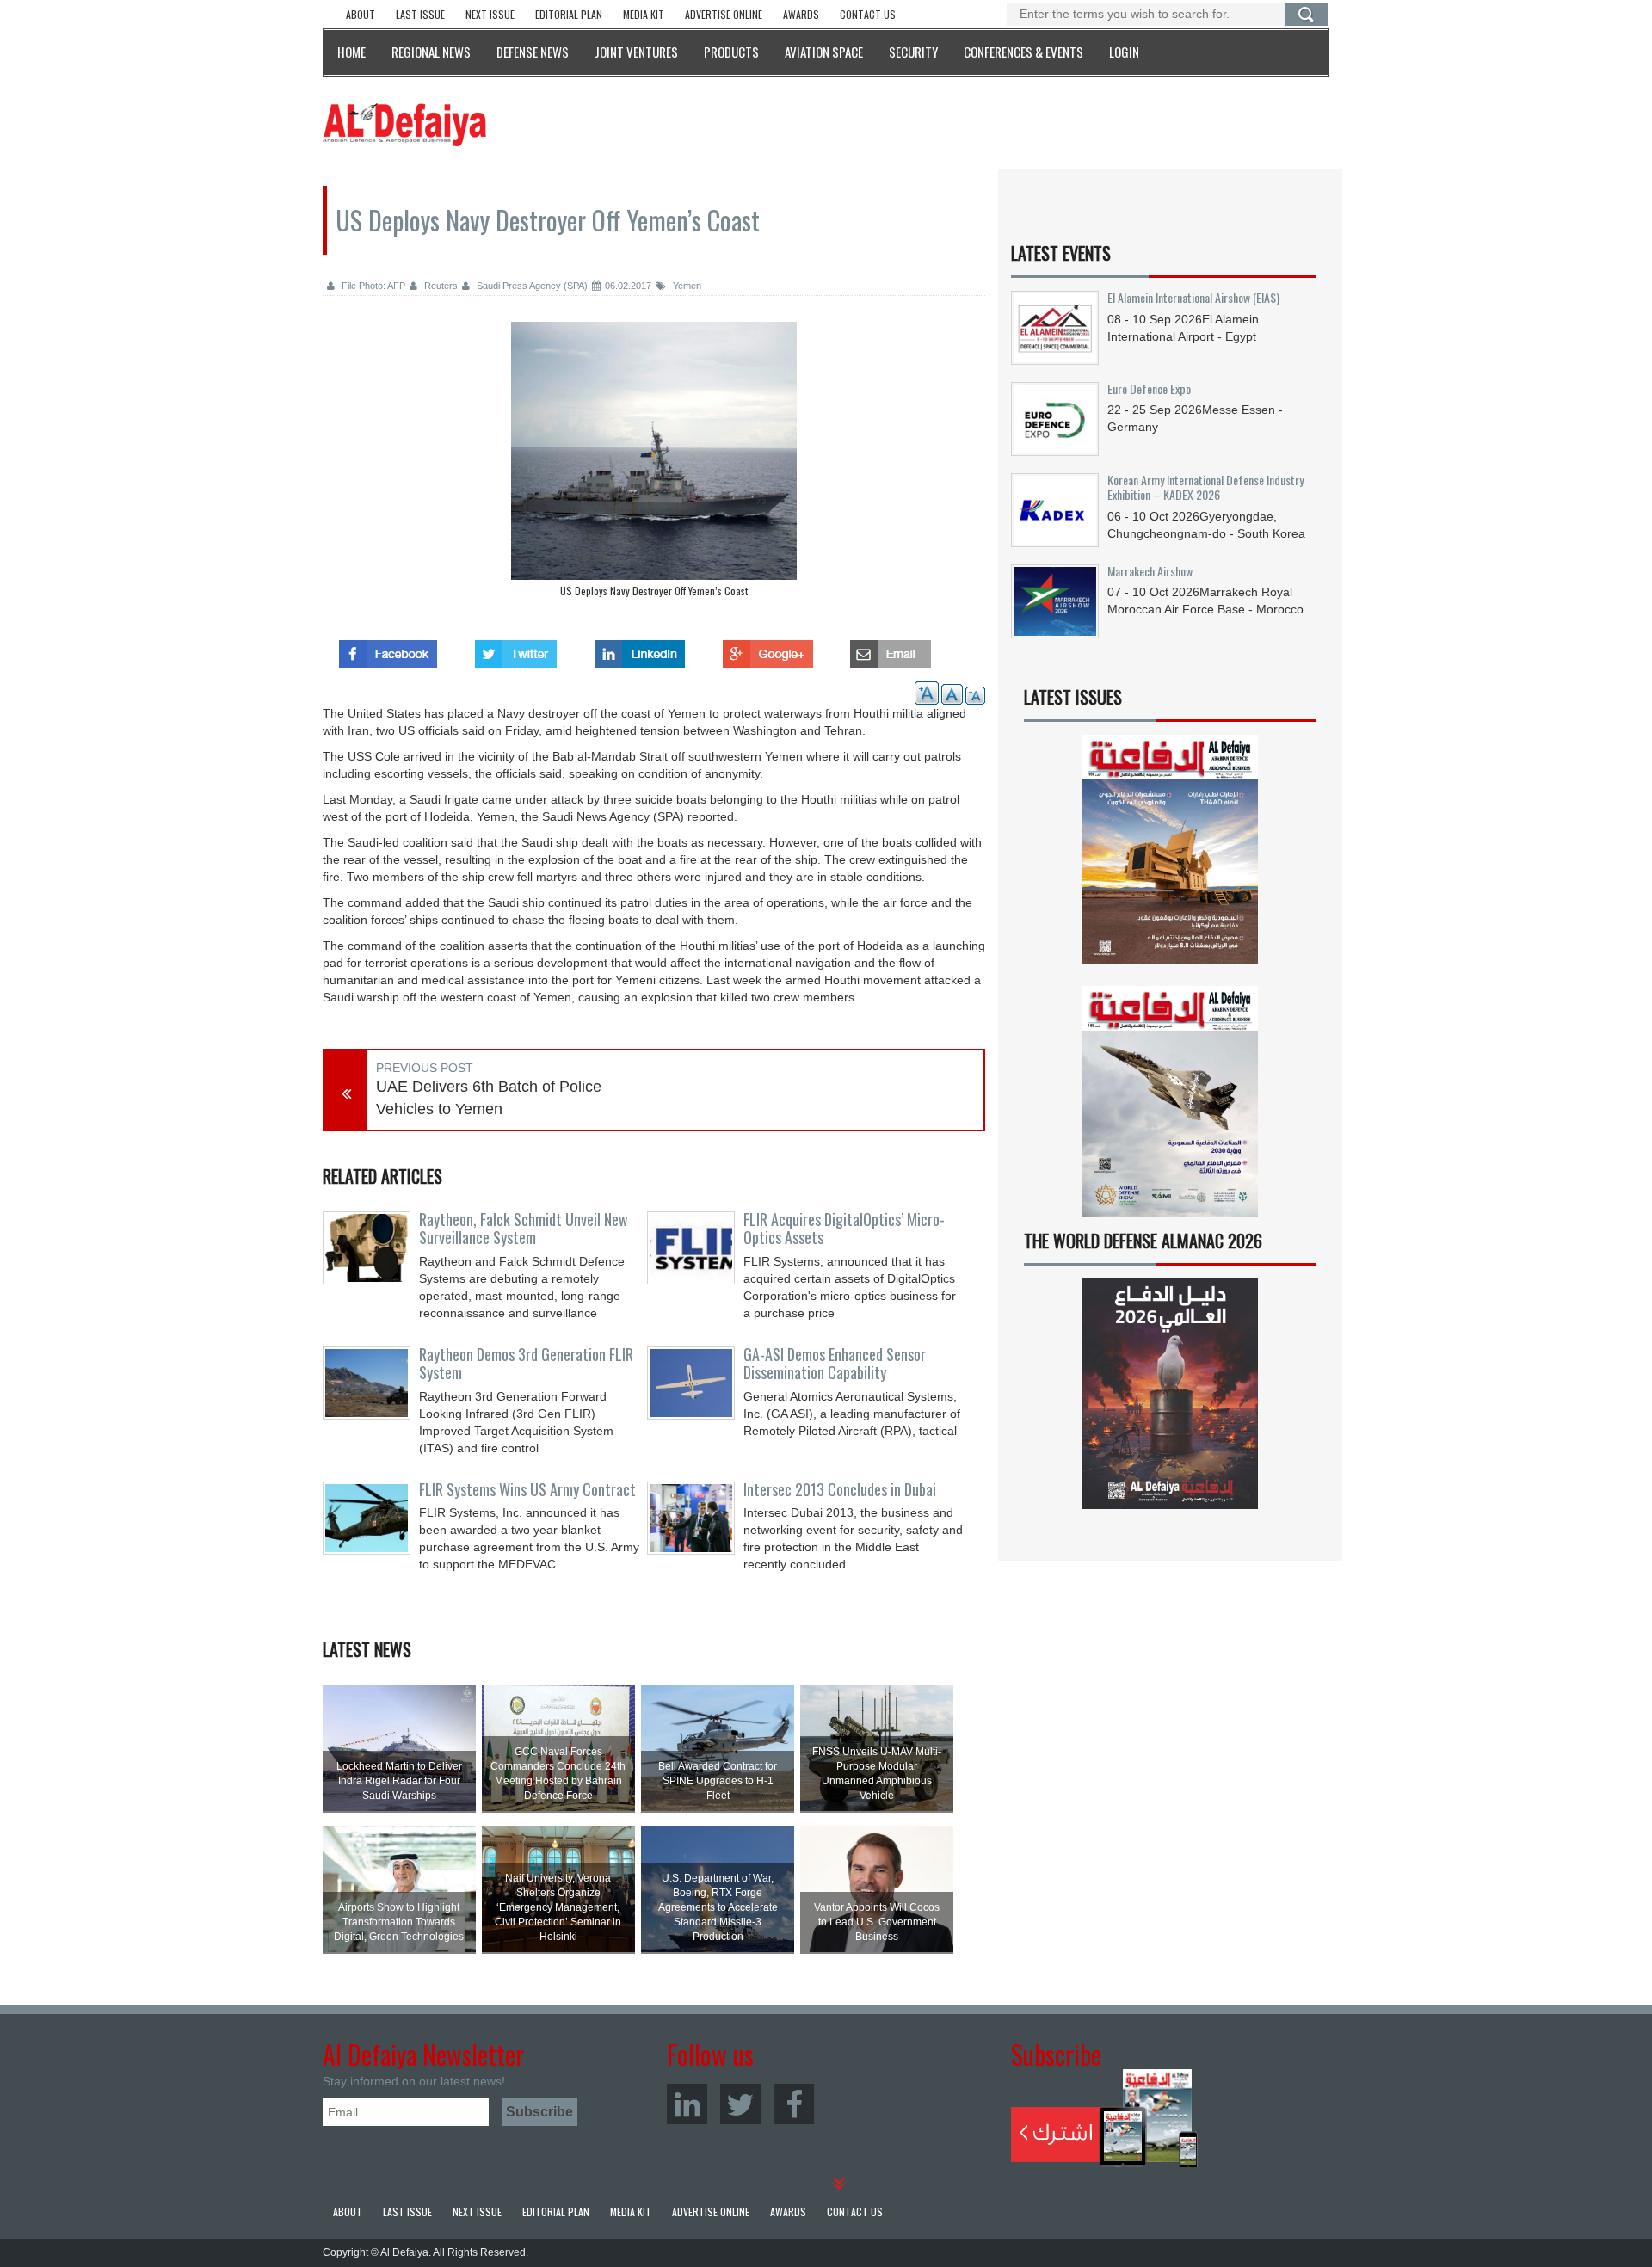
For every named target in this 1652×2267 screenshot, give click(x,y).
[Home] (404, 124)
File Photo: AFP (372, 286)
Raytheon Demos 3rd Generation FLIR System (526, 1364)
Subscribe (1104, 2118)
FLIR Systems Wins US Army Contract (527, 1489)
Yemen (686, 286)
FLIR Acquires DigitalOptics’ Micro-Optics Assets (844, 1229)
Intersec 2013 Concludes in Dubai (840, 1489)
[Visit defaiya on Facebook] (388, 649)
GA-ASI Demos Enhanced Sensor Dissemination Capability (835, 1364)
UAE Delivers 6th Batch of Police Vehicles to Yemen (489, 1098)
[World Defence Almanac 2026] (1170, 1394)
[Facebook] (794, 2104)
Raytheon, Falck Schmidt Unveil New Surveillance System (524, 1229)
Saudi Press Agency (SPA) (531, 286)
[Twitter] (740, 2104)
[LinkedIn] (687, 2104)
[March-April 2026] (1170, 856)
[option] (654, 464)
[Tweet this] (516, 649)
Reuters (440, 286)
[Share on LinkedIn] (640, 649)
